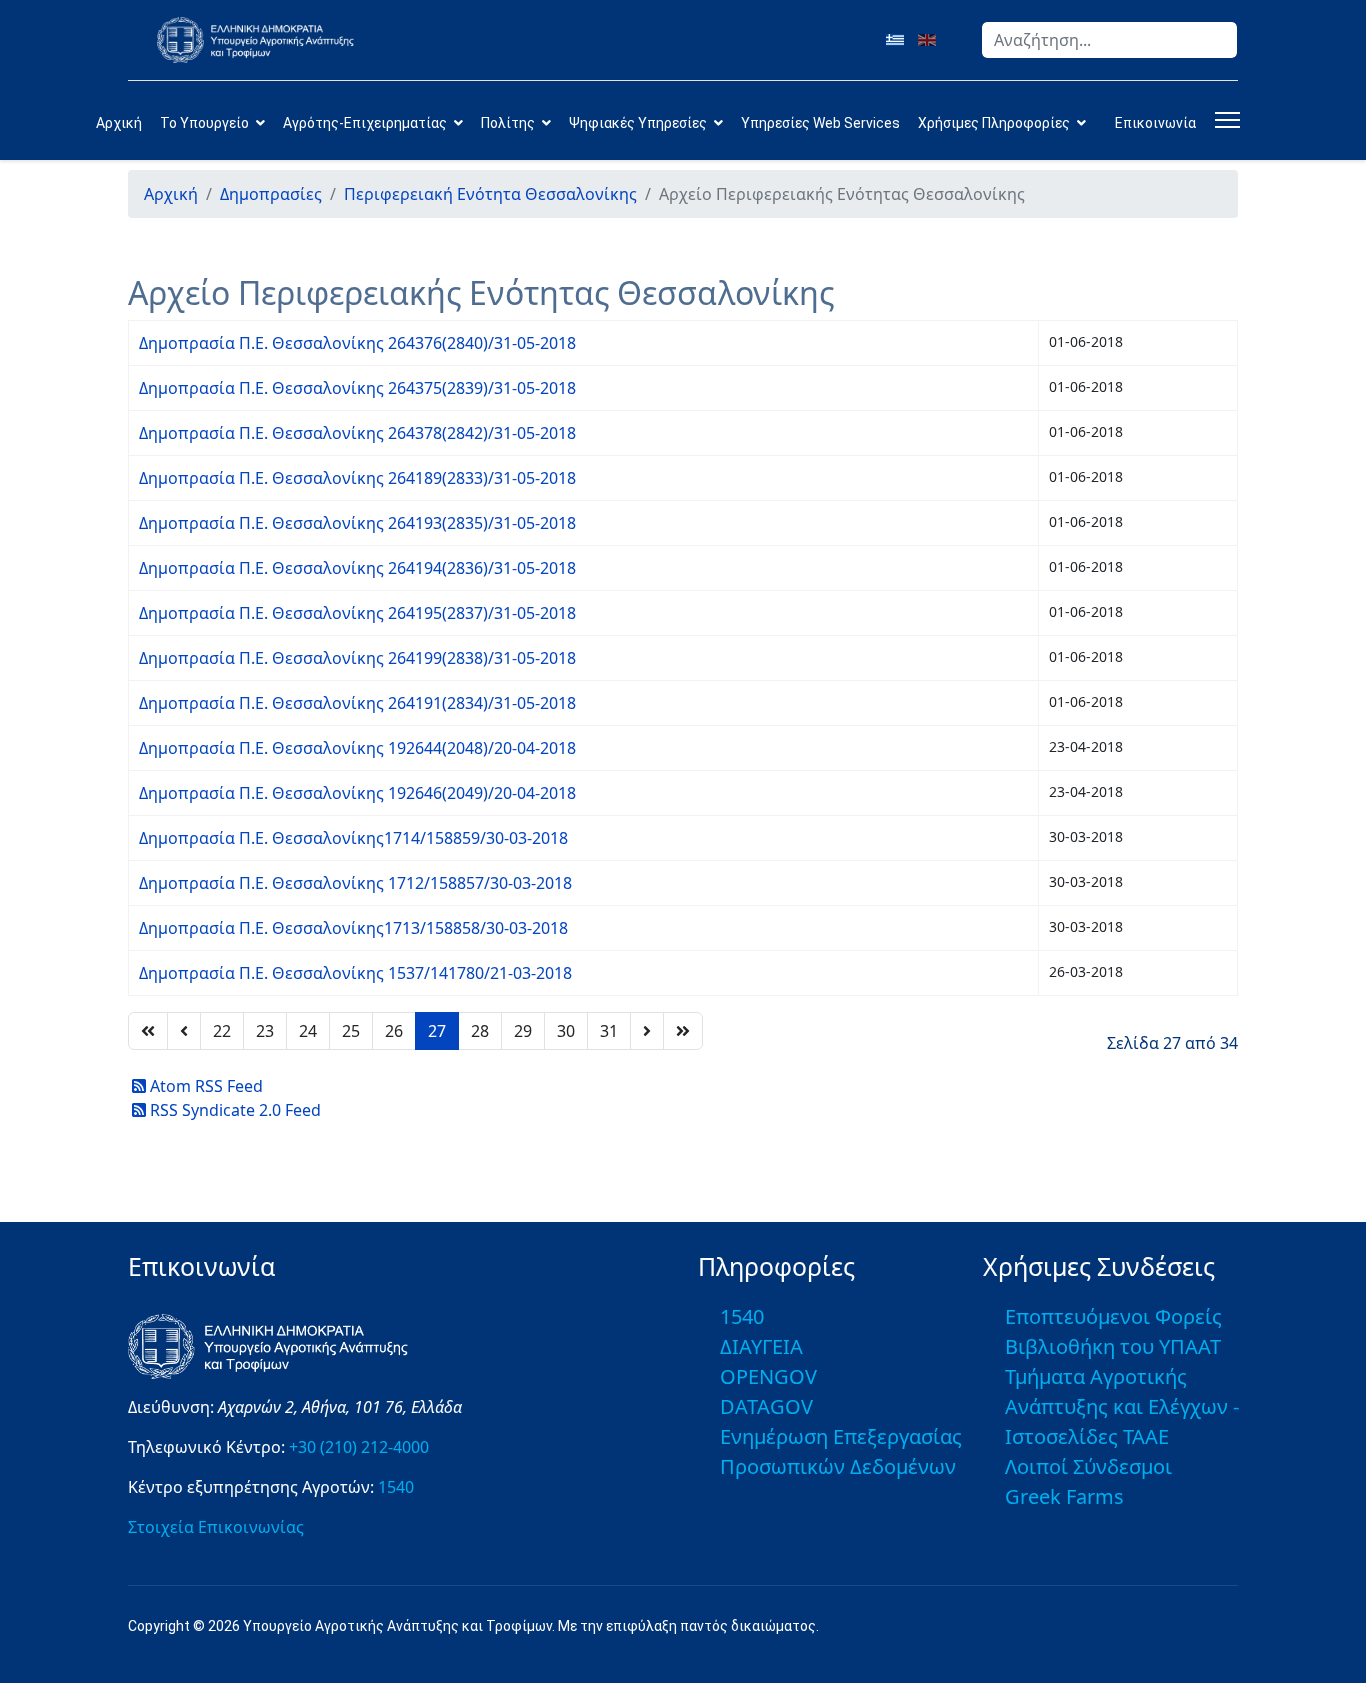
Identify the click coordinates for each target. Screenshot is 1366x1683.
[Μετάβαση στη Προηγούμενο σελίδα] (184, 1031)
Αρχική (119, 123)
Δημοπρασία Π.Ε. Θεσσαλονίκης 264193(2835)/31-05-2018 (357, 523)
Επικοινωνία (1155, 123)
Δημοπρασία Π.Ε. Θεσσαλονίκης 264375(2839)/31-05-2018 (357, 388)
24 (308, 1031)
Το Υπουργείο (204, 123)
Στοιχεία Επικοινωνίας (216, 1527)
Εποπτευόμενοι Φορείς (1113, 1316)
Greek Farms (1064, 1496)
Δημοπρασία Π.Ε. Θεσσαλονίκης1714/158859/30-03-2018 (353, 838)
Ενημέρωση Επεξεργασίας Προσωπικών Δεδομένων (841, 1451)
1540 (396, 1487)
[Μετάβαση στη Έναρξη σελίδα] (148, 1031)
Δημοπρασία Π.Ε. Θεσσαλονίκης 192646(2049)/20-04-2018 (357, 793)
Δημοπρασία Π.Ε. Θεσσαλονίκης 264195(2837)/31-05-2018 (357, 613)
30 (566, 1031)
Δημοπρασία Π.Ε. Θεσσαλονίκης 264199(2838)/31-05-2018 (357, 658)
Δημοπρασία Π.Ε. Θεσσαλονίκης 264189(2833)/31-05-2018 (357, 478)
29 (523, 1031)
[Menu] (1223, 120)
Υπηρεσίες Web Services (820, 123)
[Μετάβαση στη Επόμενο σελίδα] (647, 1031)
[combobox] (1109, 40)
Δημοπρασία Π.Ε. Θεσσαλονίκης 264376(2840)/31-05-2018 (357, 343)
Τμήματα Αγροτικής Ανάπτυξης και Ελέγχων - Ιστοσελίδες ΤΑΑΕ (1122, 1406)
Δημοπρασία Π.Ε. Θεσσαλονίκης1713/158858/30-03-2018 (353, 928)
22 (222, 1031)
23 (265, 1031)
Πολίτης (508, 123)
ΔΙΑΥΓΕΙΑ (761, 1346)
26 (394, 1031)
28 (480, 1031)
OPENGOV (768, 1376)
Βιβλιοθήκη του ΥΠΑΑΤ (1113, 1346)
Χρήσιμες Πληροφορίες (994, 123)
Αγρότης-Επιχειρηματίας (365, 123)
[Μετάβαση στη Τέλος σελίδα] (683, 1031)
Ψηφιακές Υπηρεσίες (638, 123)
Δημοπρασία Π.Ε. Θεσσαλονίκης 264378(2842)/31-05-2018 (357, 433)
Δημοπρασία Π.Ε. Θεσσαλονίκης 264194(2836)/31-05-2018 (357, 568)
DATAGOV (766, 1406)
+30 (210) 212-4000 (359, 1447)
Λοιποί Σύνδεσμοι (1088, 1466)
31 (609, 1031)
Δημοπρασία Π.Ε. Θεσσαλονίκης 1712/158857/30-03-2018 (355, 883)
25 (351, 1031)
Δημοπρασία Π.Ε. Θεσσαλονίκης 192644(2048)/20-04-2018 (357, 748)
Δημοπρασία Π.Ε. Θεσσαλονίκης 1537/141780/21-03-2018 (355, 973)
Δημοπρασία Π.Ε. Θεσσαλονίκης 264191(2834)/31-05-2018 (357, 703)
